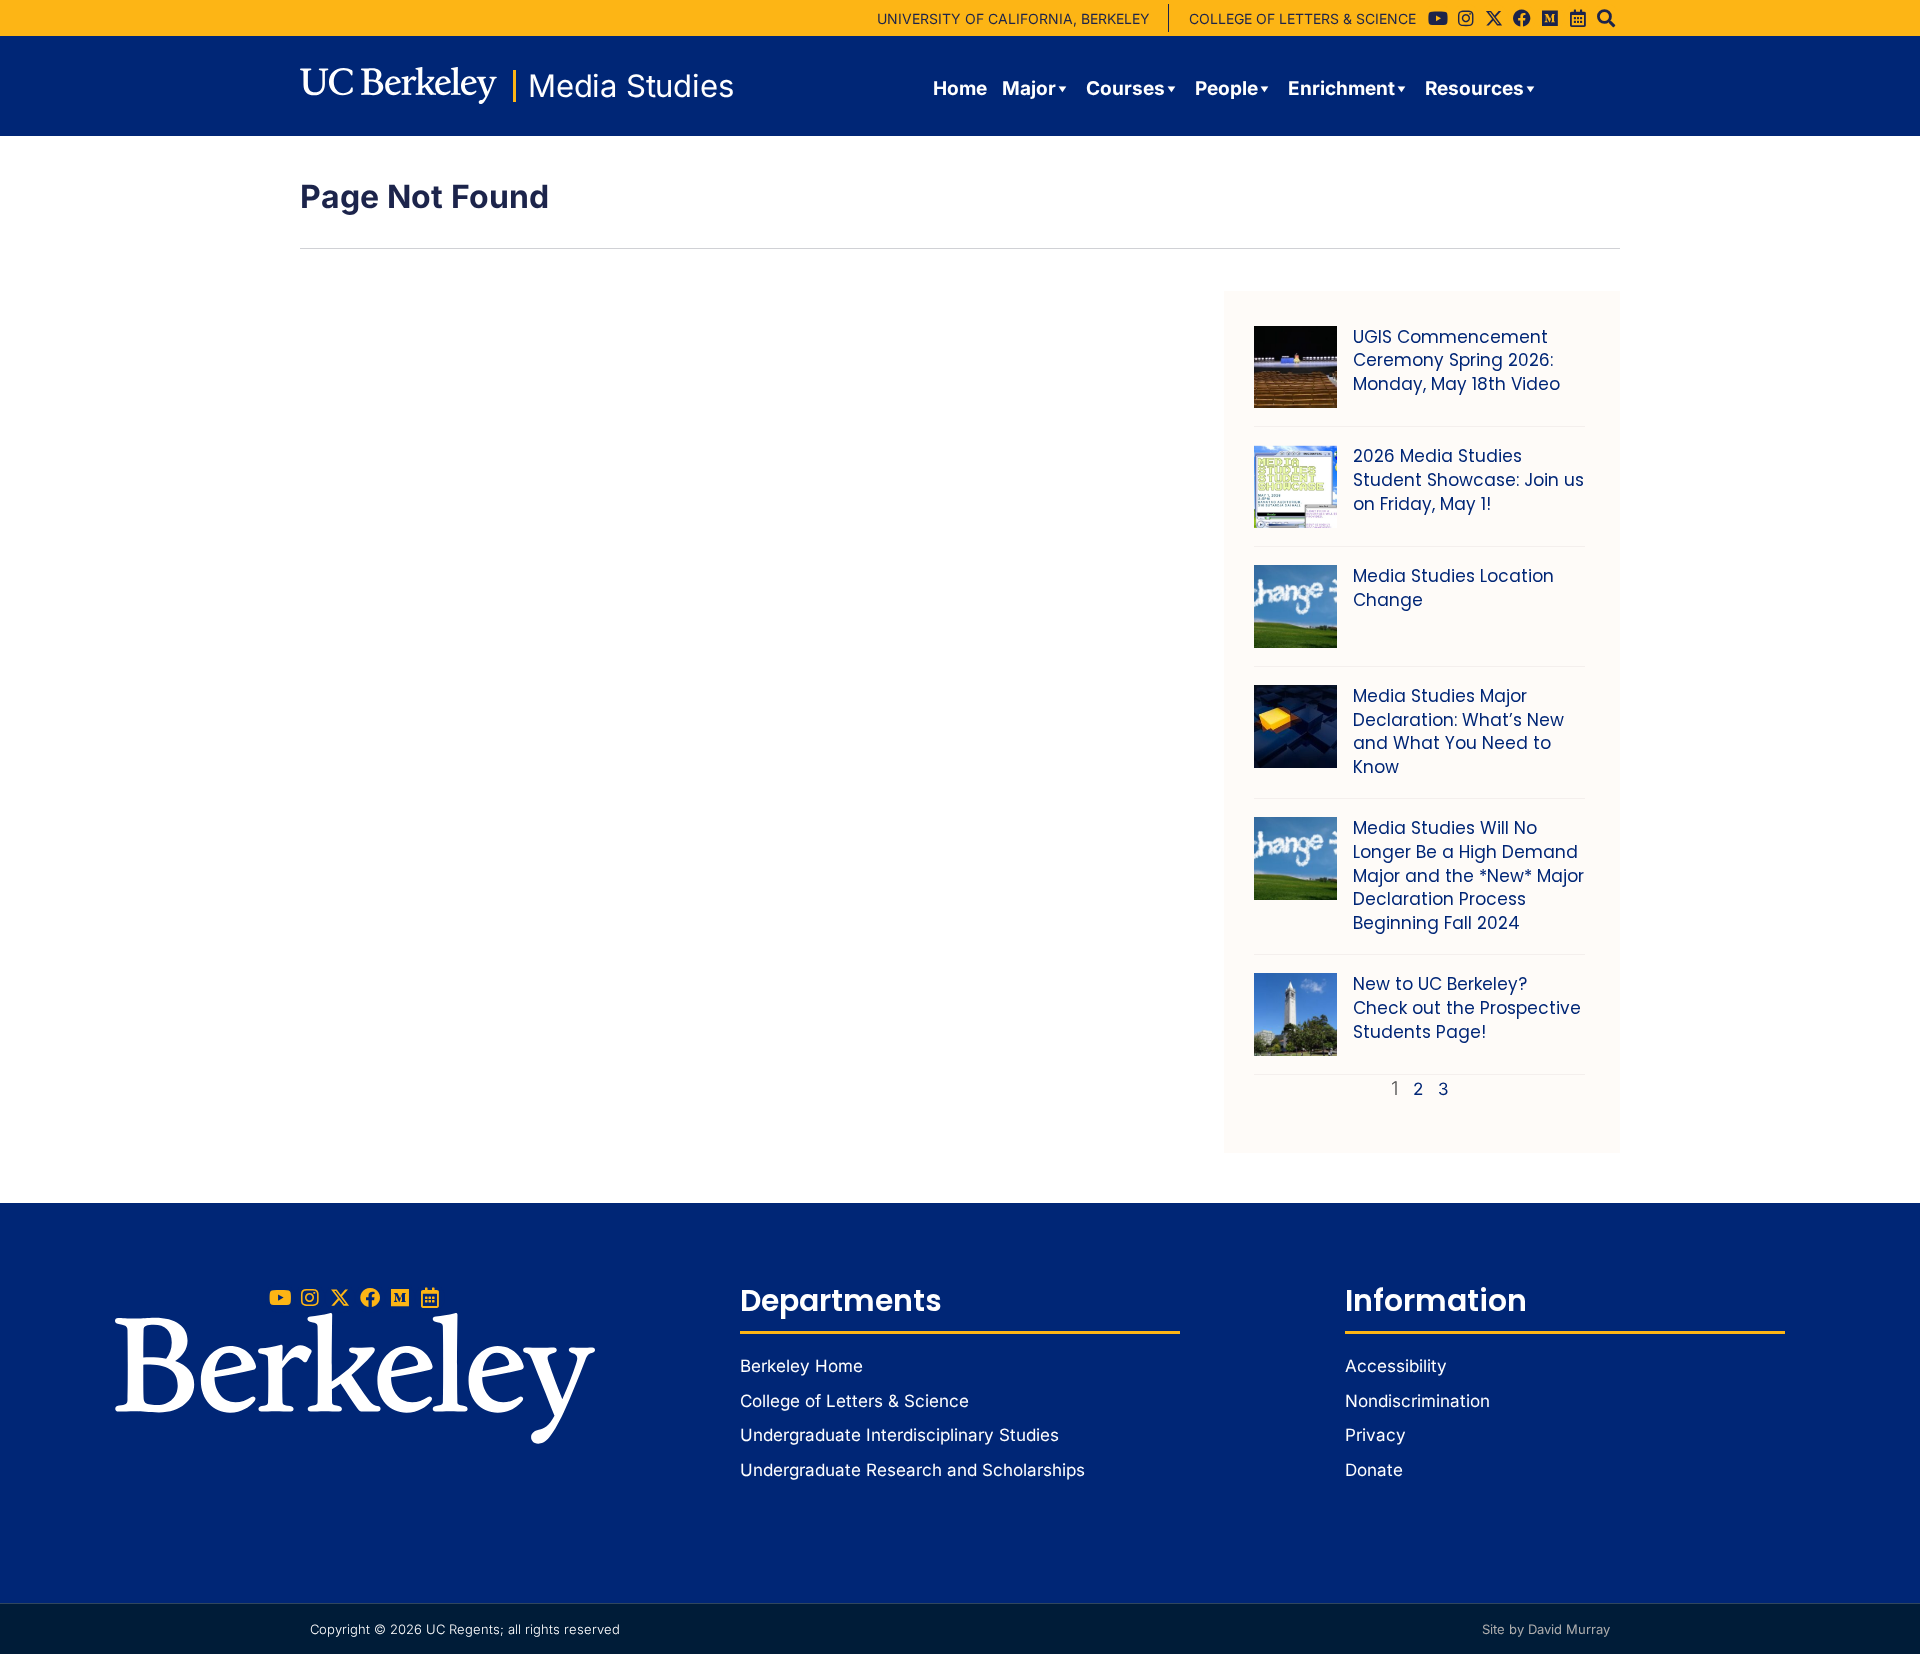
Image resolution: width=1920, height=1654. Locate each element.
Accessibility (1396, 1366)
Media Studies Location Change (1453, 588)
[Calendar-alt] (1578, 18)
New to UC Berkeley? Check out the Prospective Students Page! (1467, 1008)
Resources (1474, 88)
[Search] (1606, 18)
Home (960, 88)
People (1226, 88)
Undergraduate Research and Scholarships (912, 1470)
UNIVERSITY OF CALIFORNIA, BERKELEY (1013, 18)
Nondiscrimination (1417, 1401)
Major (1029, 88)
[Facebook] (1522, 18)
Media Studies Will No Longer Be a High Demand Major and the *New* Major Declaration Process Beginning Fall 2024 (1468, 875)
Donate (1374, 1470)
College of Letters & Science (854, 1401)
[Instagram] (1466, 18)
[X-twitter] (1494, 18)
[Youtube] (1438, 18)
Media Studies (630, 85)
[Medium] (1550, 18)
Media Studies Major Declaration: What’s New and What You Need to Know (1458, 731)
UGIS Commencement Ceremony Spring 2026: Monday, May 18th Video (1456, 361)
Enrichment (1341, 88)
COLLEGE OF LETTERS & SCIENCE (1302, 18)
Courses (1125, 88)
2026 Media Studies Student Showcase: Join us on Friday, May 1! (1468, 480)
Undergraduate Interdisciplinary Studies (899, 1435)
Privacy (1375, 1435)
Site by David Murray (1546, 1629)
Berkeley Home (801, 1366)
